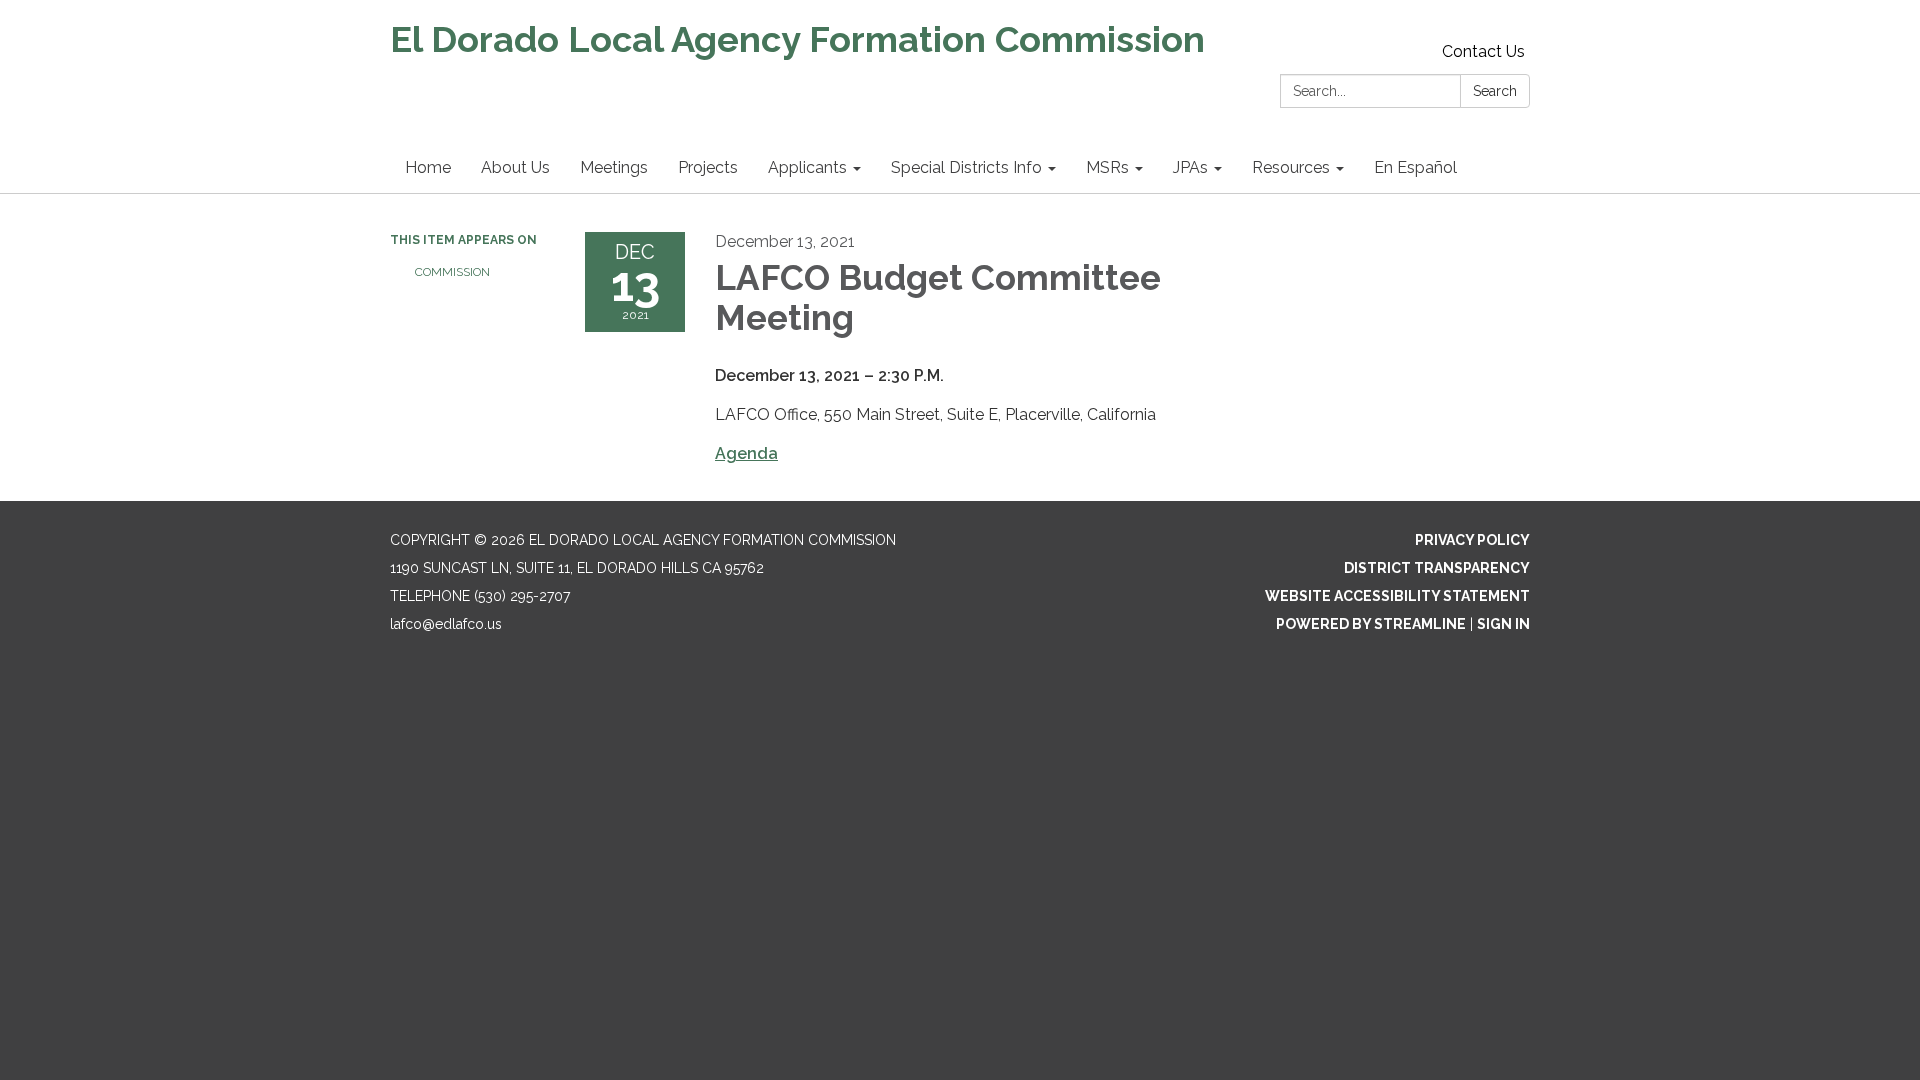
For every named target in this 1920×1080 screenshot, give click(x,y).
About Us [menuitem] (515, 167)
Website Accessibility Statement (1397, 596)
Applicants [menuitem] (807, 167)
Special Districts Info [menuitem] (966, 167)
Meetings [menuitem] (614, 167)
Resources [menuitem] (1291, 167)
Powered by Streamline (1371, 624)
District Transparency (1437, 568)
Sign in (1503, 624)
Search (1495, 91)
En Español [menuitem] (1415, 167)
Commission (452, 272)
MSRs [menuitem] (1107, 167)
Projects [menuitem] (708, 167)
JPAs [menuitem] (1190, 167)
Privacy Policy (1472, 540)
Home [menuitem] (428, 167)
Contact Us (1483, 51)
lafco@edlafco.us (446, 624)
